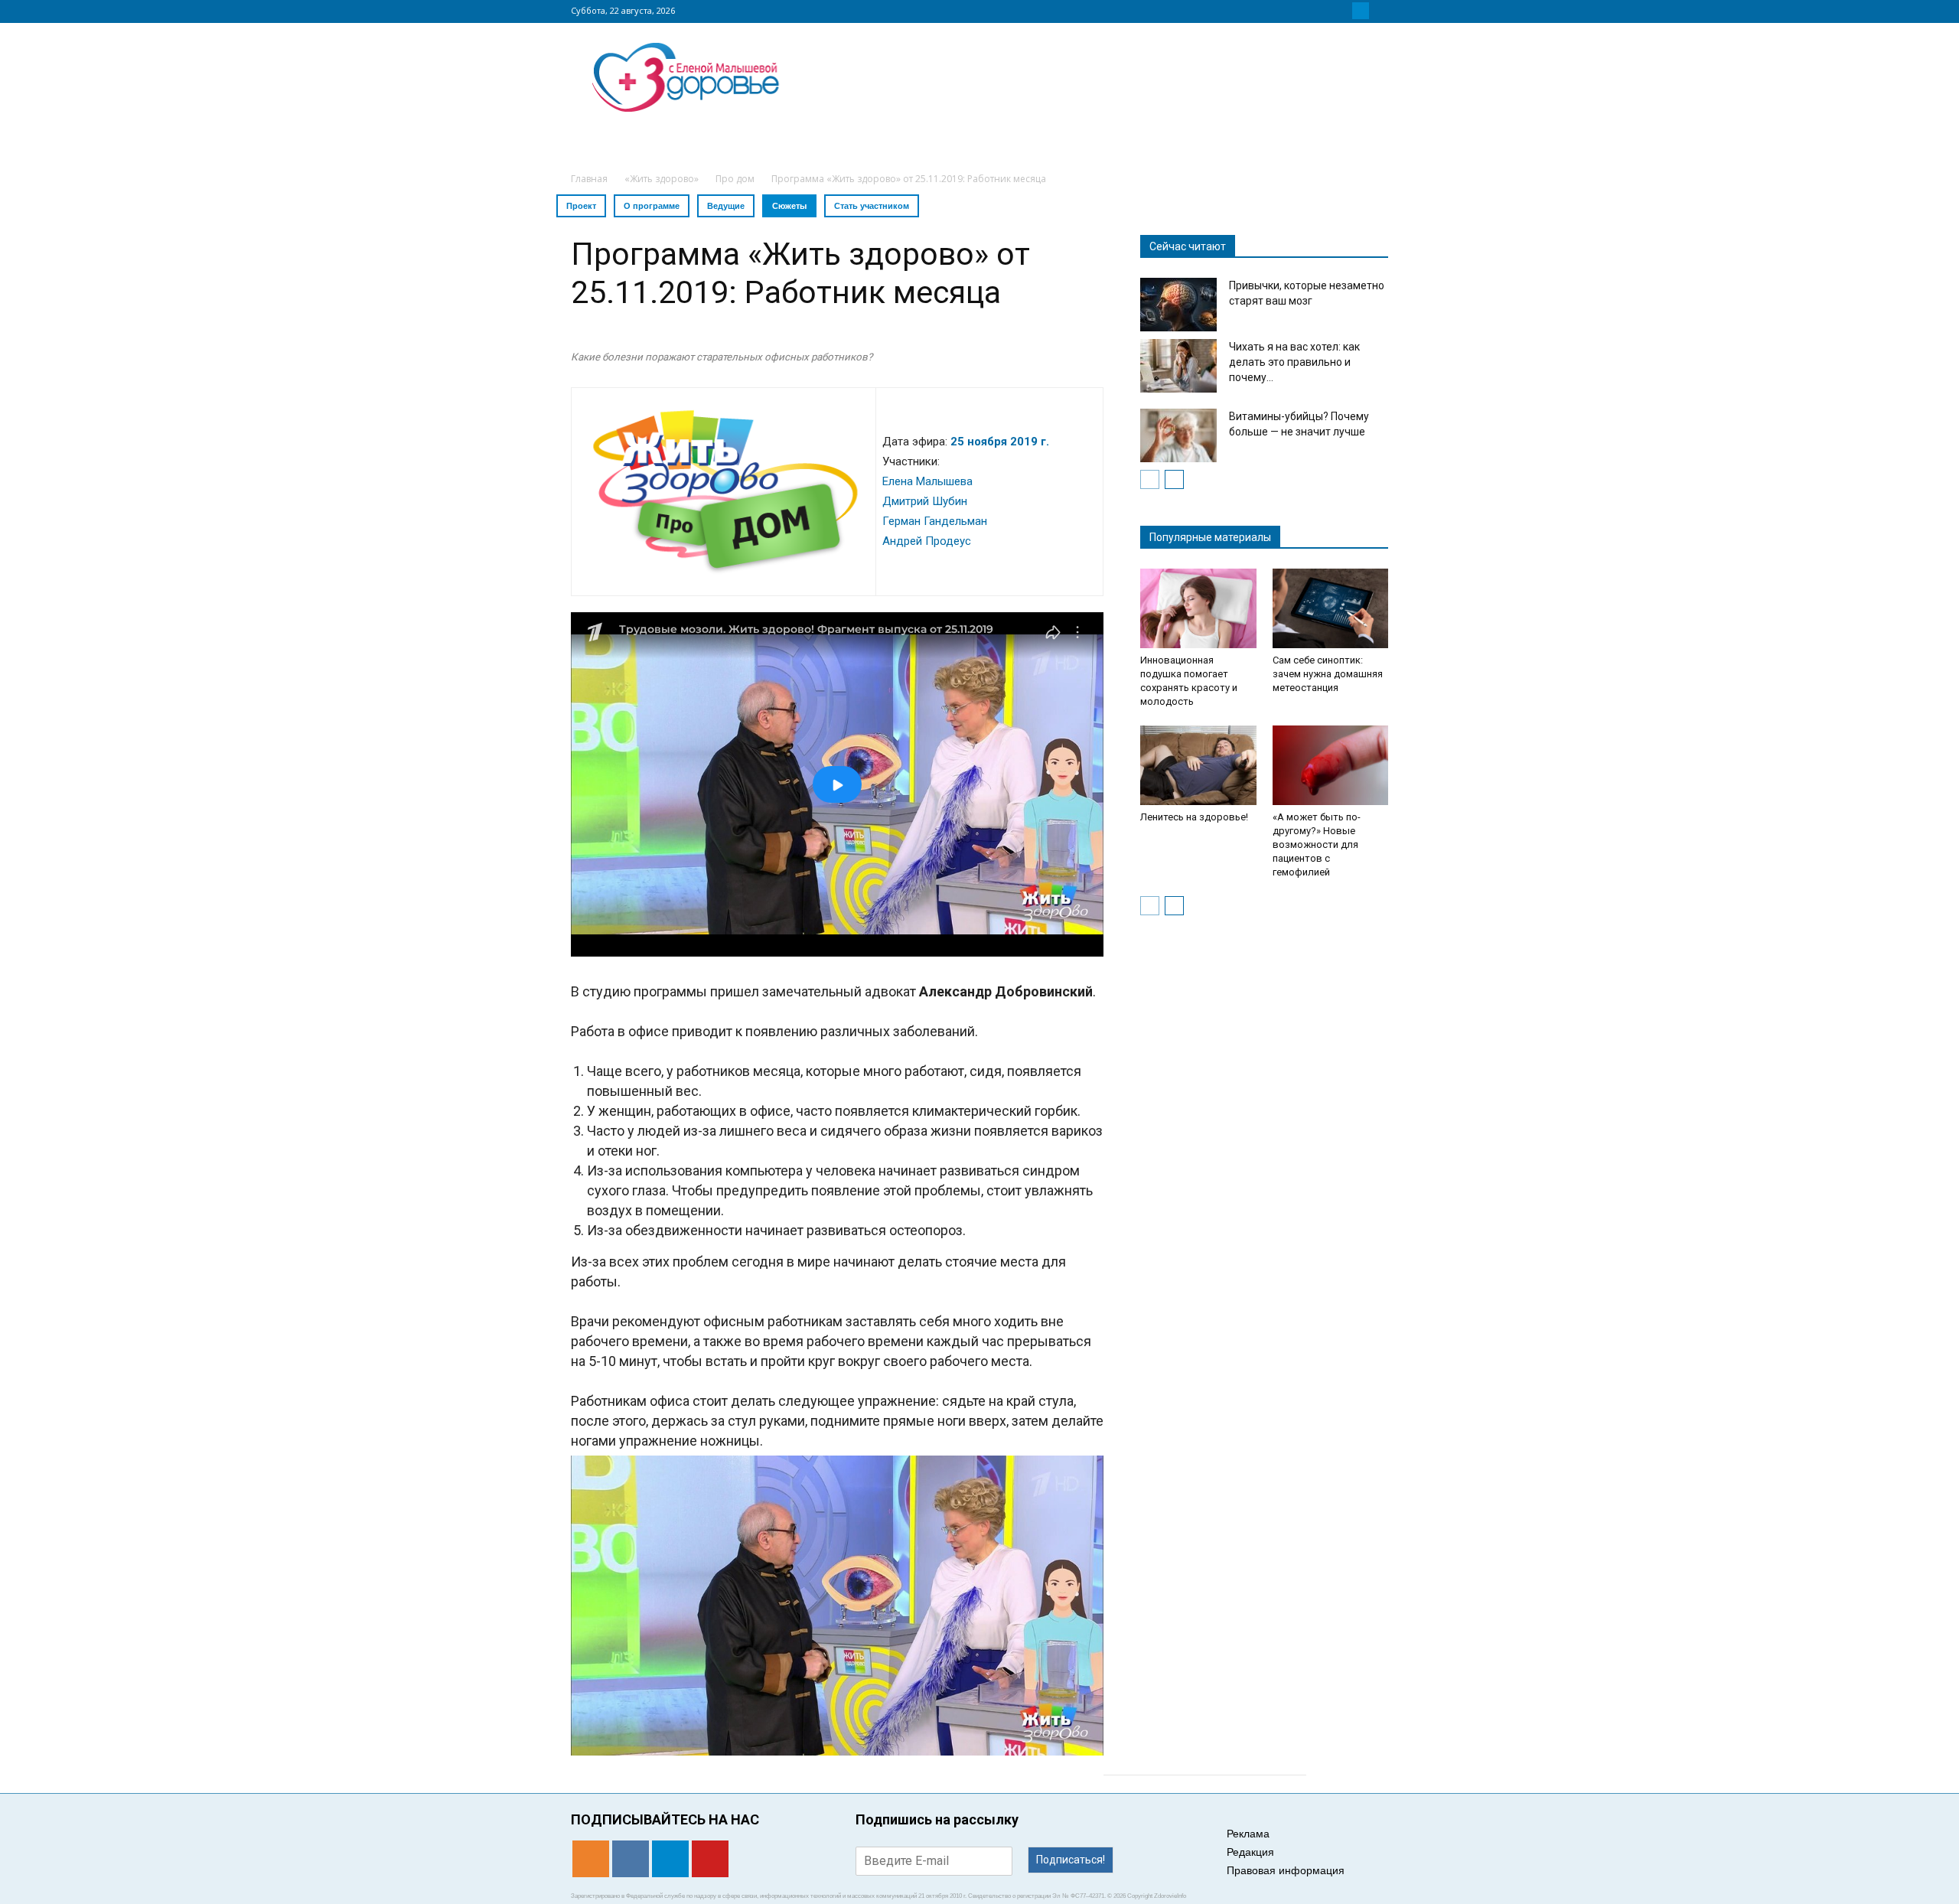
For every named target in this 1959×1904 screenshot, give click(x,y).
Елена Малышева (927, 481)
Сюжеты (789, 206)
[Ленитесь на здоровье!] (1198, 765)
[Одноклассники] (1324, 11)
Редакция (1250, 1852)
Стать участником (872, 206)
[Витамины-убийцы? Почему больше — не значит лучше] (1178, 435)
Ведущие (726, 206)
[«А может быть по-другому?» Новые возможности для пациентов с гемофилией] (1331, 765)
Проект (581, 206)
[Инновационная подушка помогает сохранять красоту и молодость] (1198, 608)
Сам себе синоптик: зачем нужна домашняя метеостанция (1328, 674)
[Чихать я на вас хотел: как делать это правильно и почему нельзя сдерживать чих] (1178, 366)
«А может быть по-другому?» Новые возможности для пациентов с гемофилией (1317, 844)
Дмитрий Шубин (925, 501)
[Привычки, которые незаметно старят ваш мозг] (1178, 305)
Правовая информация (1286, 1870)
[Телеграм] (1361, 11)
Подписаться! (1071, 1860)
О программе (652, 206)
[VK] (1342, 11)
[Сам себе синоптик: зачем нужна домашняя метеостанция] (1331, 608)
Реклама (1248, 1834)
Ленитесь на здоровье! (1194, 817)
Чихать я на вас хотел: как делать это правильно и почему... (1294, 362)
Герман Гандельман (935, 521)
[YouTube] (1379, 11)
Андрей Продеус (927, 541)
